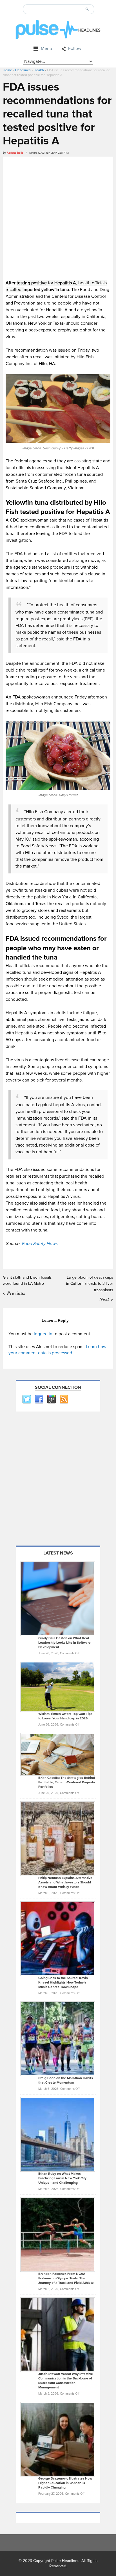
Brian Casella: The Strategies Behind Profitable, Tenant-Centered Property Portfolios (67, 1782)
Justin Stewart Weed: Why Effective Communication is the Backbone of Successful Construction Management (66, 2381)
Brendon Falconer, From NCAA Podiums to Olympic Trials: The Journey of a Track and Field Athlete (66, 2278)
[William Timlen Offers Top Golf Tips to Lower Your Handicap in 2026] (58, 1687)
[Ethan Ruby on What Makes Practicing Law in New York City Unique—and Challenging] (58, 2134)
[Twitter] (26, 1399)
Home (7, 70)
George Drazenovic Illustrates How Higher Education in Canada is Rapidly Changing (65, 2483)
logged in (43, 1334)
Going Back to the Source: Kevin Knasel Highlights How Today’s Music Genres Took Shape (63, 1983)
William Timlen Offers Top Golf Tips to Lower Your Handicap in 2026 (65, 1716)
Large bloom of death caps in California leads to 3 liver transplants (90, 1284)
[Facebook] (39, 1399)
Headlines (23, 70)
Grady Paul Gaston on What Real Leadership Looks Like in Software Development (64, 1643)
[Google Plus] (51, 1399)
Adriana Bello (15, 153)
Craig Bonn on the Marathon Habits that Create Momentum (66, 2080)
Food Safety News (40, 1244)
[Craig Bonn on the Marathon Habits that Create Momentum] (58, 2038)
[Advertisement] (58, 218)
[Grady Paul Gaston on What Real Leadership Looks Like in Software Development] (58, 1599)
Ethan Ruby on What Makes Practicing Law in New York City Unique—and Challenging (62, 2178)
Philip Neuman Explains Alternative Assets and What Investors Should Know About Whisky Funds (65, 1882)
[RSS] (64, 1399)
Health (39, 70)
